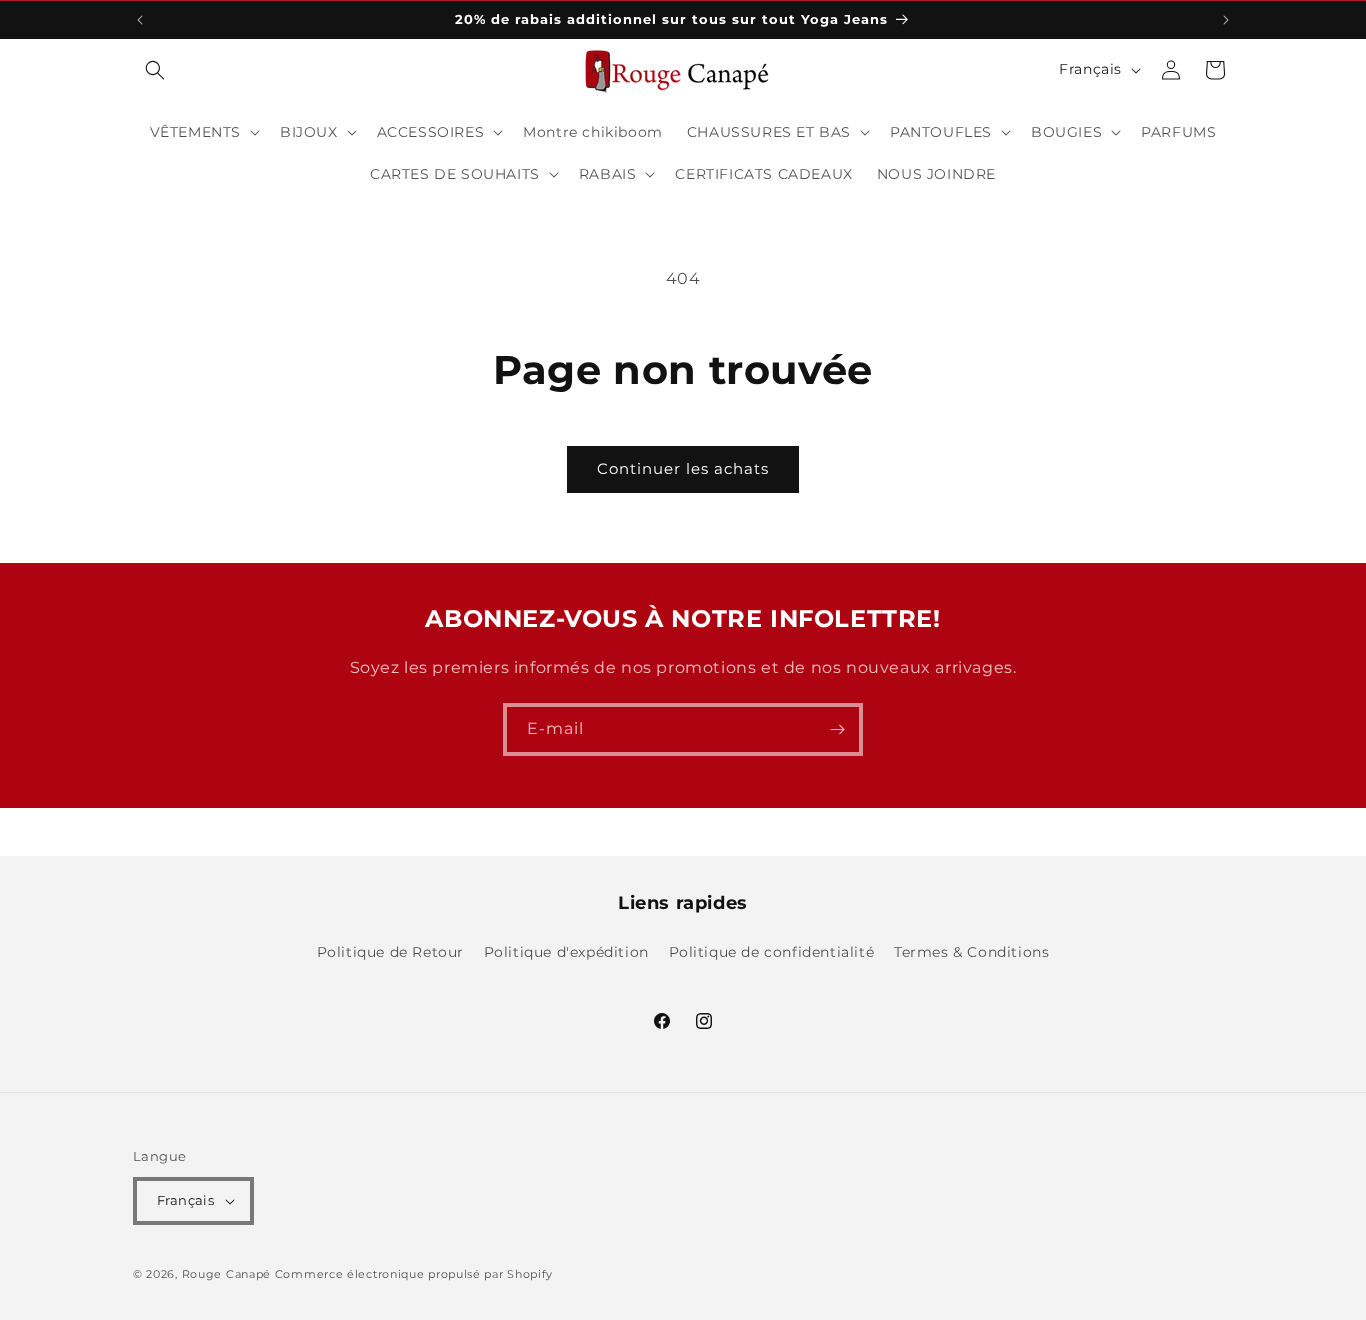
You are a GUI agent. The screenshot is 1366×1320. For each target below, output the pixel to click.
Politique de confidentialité (772, 952)
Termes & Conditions (971, 952)
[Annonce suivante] (1226, 20)
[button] (155, 70)
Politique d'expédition (566, 952)
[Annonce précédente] (140, 20)
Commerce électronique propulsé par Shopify (414, 1274)
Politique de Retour (390, 952)
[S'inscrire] (837, 729)
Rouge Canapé (228, 1274)
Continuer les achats (683, 468)
